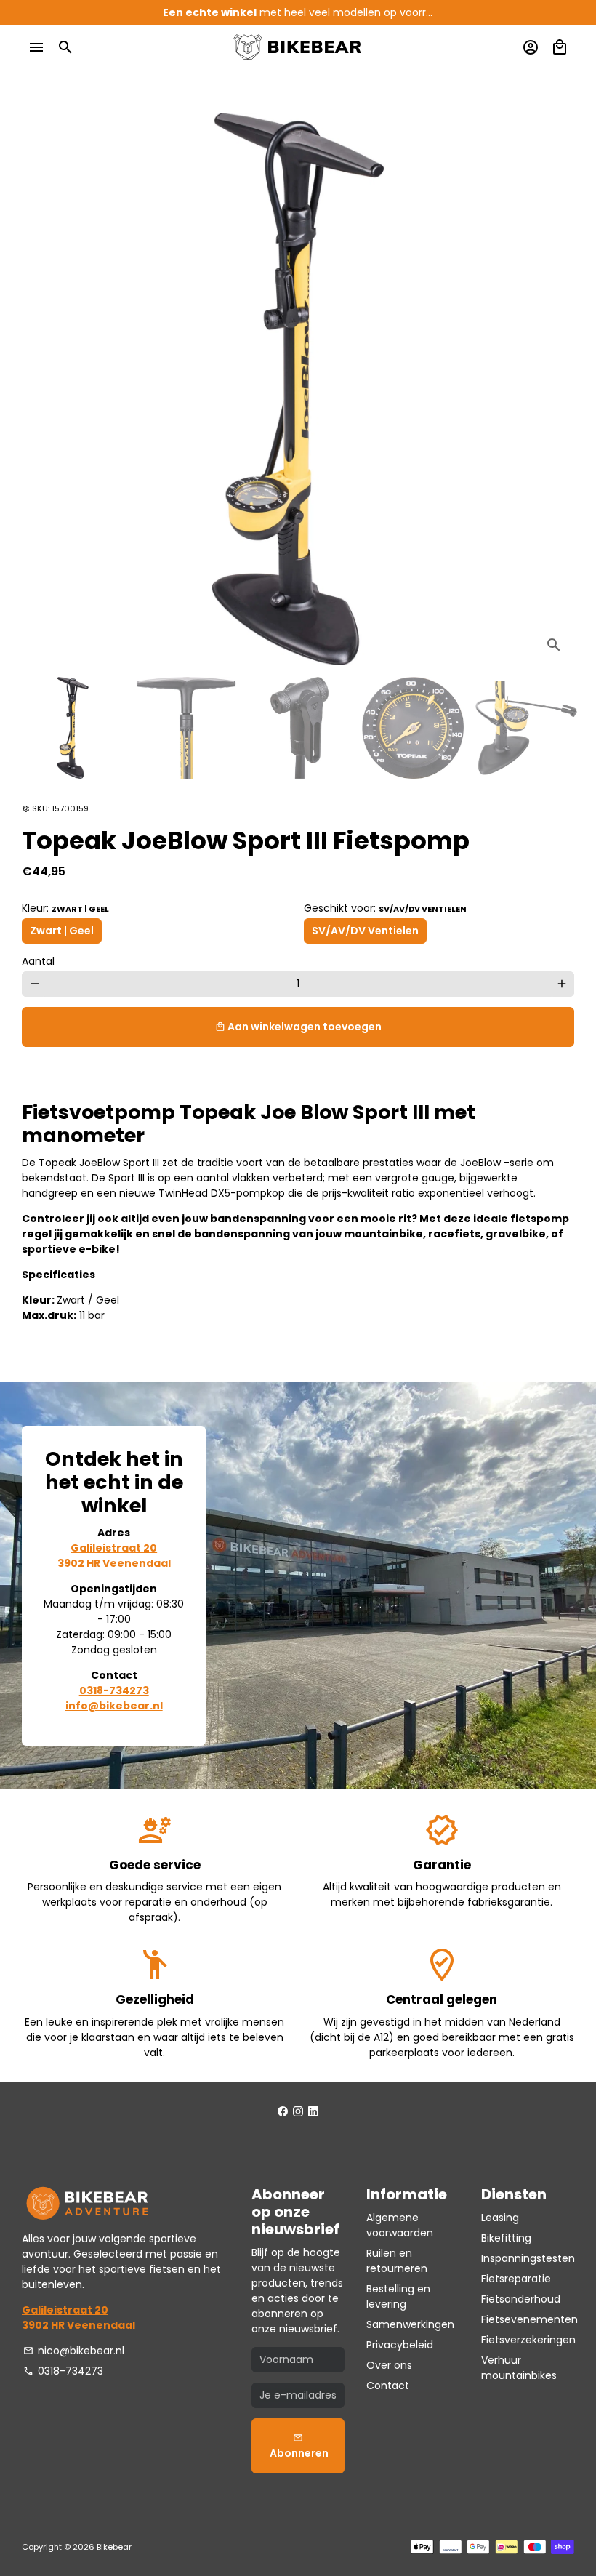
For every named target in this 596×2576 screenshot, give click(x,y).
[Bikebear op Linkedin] (313, 2111)
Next (556, 389)
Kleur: (65, 908)
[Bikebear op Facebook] (283, 2111)
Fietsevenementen (529, 2319)
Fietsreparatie (516, 2279)
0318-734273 (63, 2371)
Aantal (38, 961)
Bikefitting (506, 2238)
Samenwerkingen (410, 2324)
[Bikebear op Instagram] (298, 2111)
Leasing (500, 2218)
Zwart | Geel (62, 931)
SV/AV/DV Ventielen (365, 931)
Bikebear (114, 2547)
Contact (388, 2386)
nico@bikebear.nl (74, 2351)
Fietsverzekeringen (528, 2340)
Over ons (389, 2365)
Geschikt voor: (385, 908)
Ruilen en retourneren (397, 2261)
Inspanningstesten (528, 2258)
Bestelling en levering (398, 2296)
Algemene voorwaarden (400, 2225)
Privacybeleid (400, 2345)
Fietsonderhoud (521, 2299)
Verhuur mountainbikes (519, 2368)
